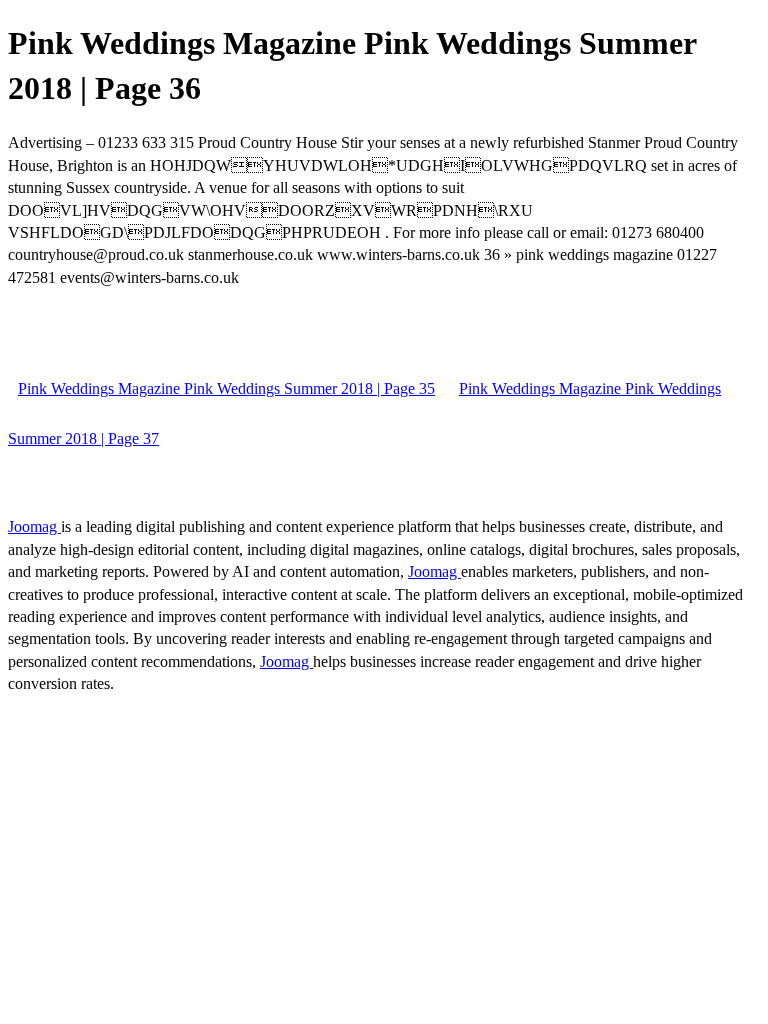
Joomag (34, 526)
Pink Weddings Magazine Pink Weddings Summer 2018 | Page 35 (226, 388)
